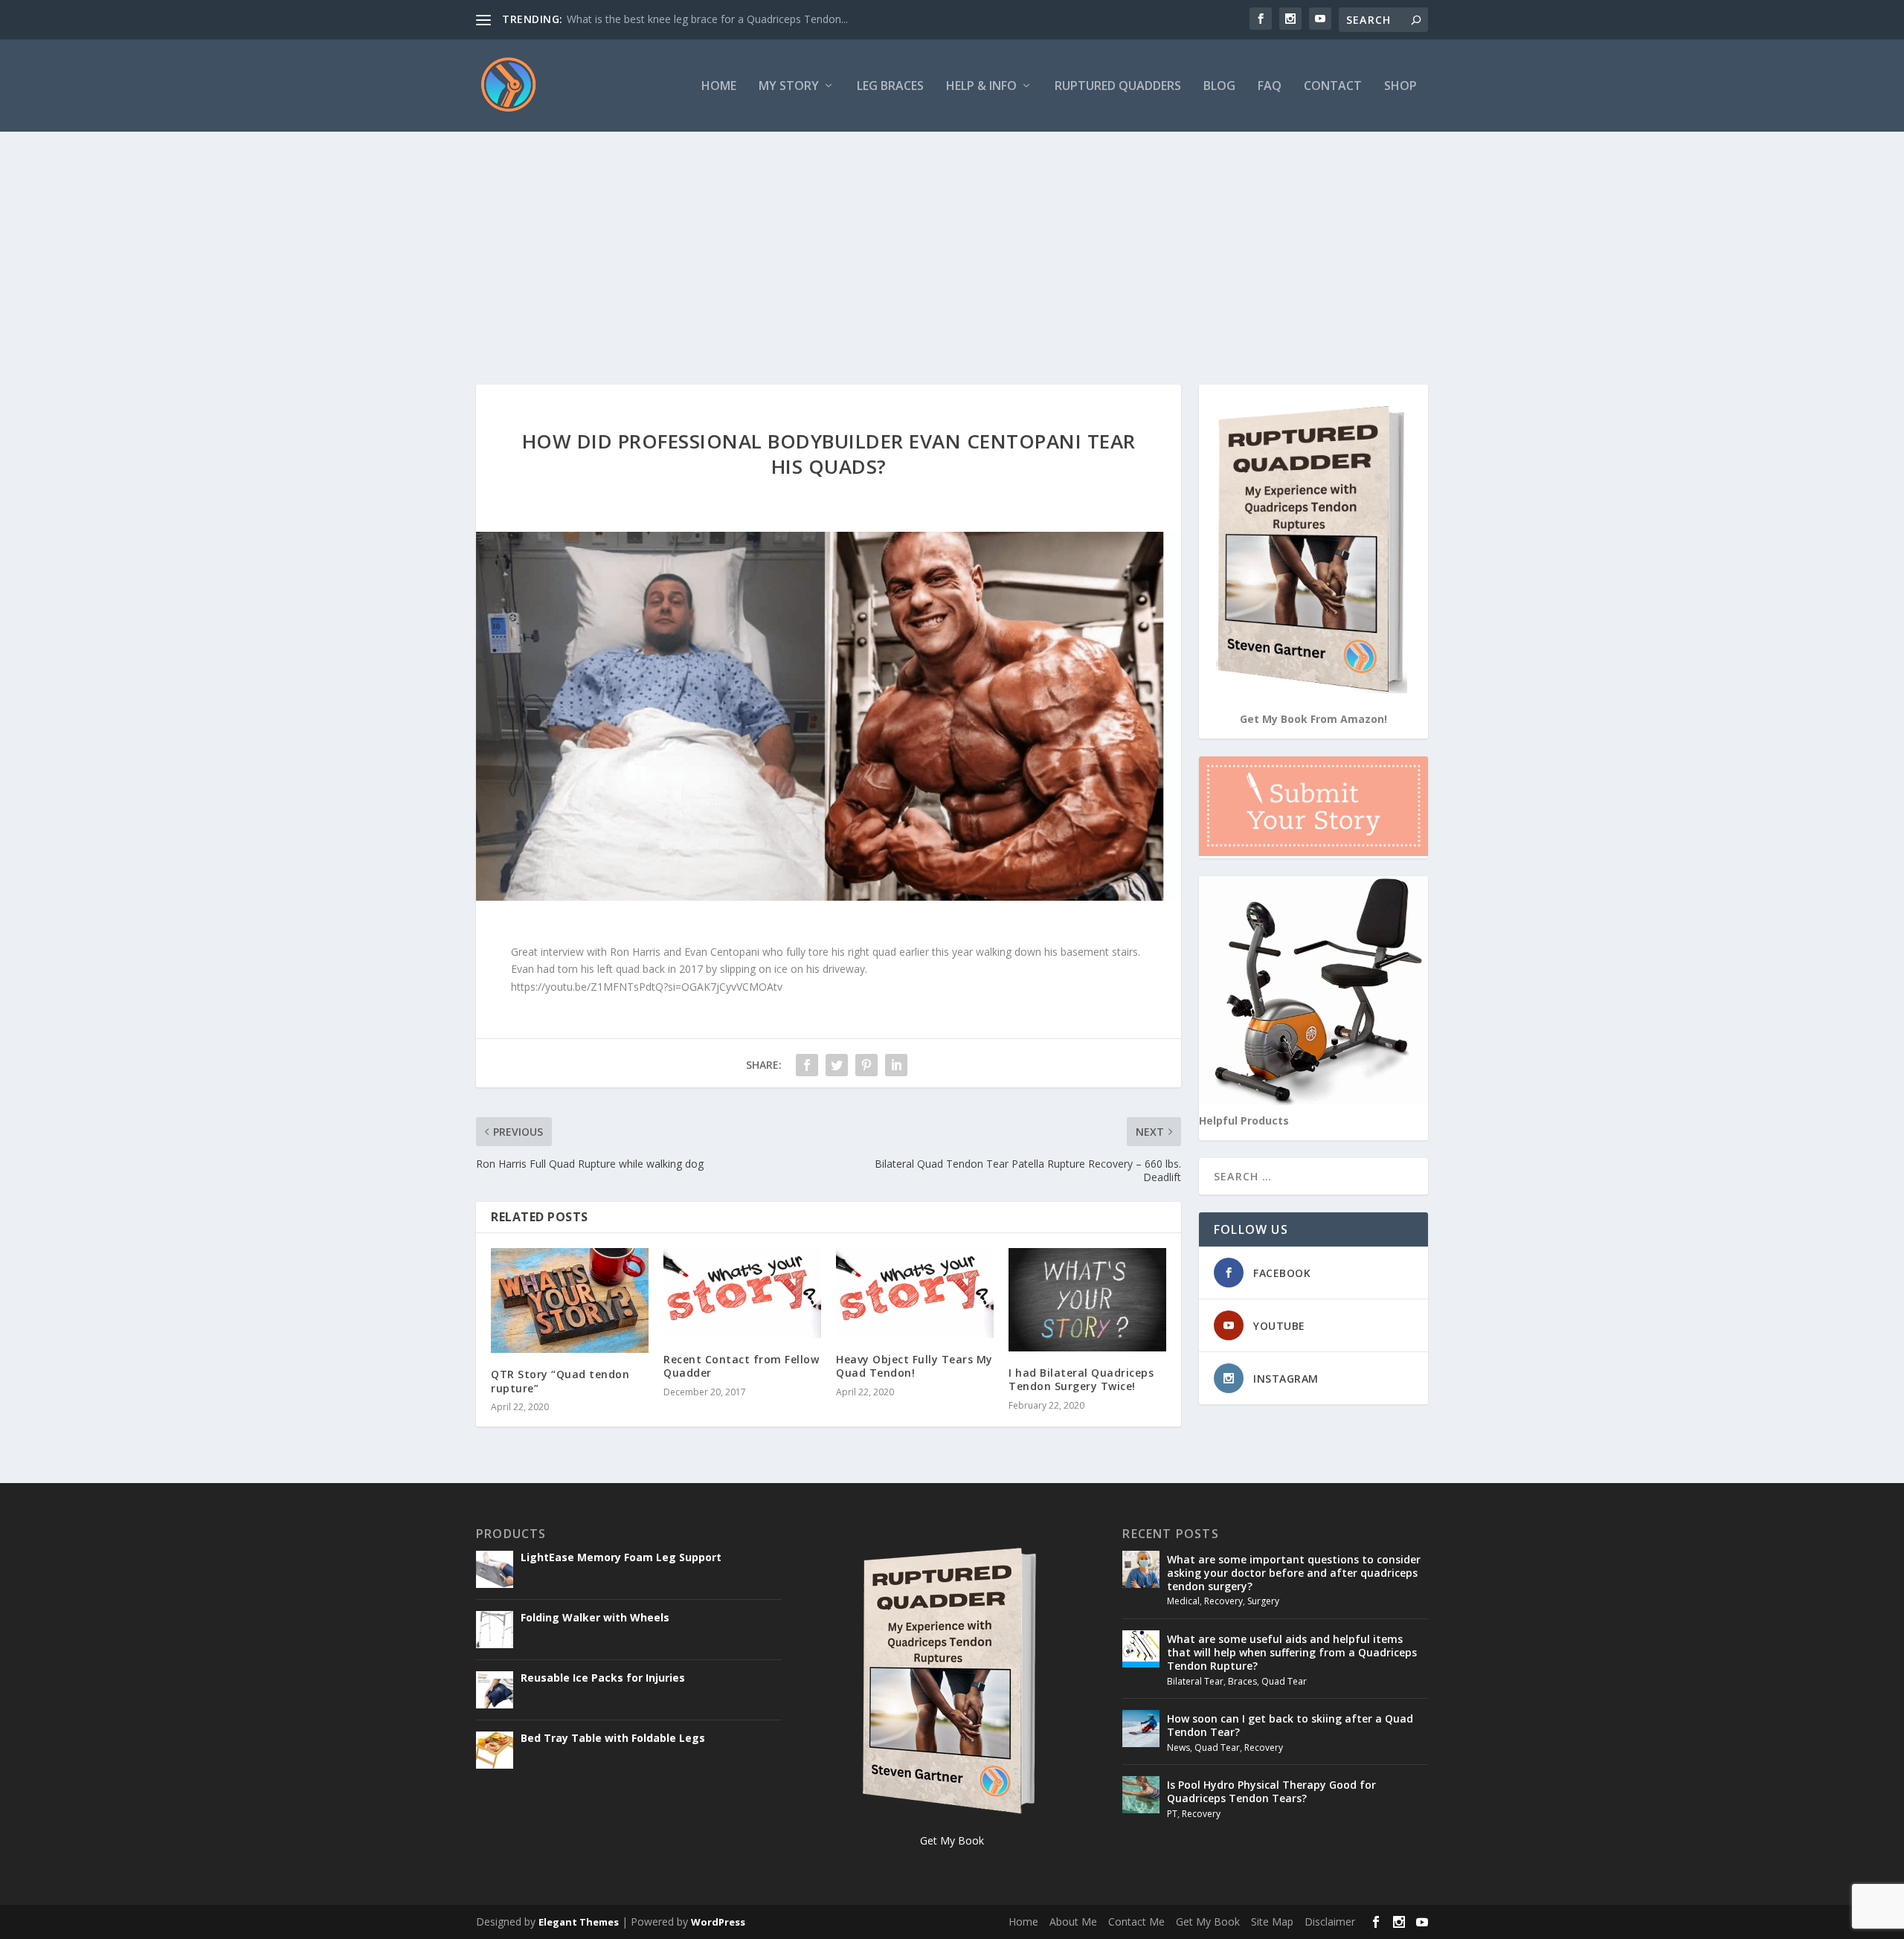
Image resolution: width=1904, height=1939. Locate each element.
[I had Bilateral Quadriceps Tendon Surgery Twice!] (1087, 1300)
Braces (1242, 1681)
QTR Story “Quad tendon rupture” (560, 1381)
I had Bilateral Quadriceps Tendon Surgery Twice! (1081, 1379)
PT (1172, 1814)
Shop (1400, 87)
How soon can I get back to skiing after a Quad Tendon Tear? (1290, 1725)
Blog (1219, 87)
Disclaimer (1330, 1922)
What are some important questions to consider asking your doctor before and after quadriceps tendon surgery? (1294, 1573)
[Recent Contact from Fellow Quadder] (742, 1293)
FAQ (1270, 87)
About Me (1073, 1922)
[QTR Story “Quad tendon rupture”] (570, 1300)
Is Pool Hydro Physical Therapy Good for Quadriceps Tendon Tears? (1271, 1791)
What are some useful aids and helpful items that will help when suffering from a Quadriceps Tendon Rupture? (1292, 1652)
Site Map (1272, 1922)
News (1178, 1747)
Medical (1183, 1601)
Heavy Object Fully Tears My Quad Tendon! (914, 1366)
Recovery (1223, 1601)
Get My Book (1208, 1922)
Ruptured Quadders (1118, 87)
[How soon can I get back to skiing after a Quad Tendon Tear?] (1141, 1729)
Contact (1333, 87)
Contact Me (1136, 1922)
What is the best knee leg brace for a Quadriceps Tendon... (707, 19)
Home (719, 87)
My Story (789, 87)
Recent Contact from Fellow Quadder (741, 1366)
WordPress (718, 1922)
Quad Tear (1284, 1681)
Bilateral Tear (1195, 1681)
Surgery (1263, 1601)
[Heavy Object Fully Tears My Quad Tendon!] (915, 1293)
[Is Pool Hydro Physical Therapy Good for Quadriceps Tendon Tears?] (1141, 1795)
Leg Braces (890, 87)
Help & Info (981, 87)
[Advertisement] (952, 243)
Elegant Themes (579, 1922)
